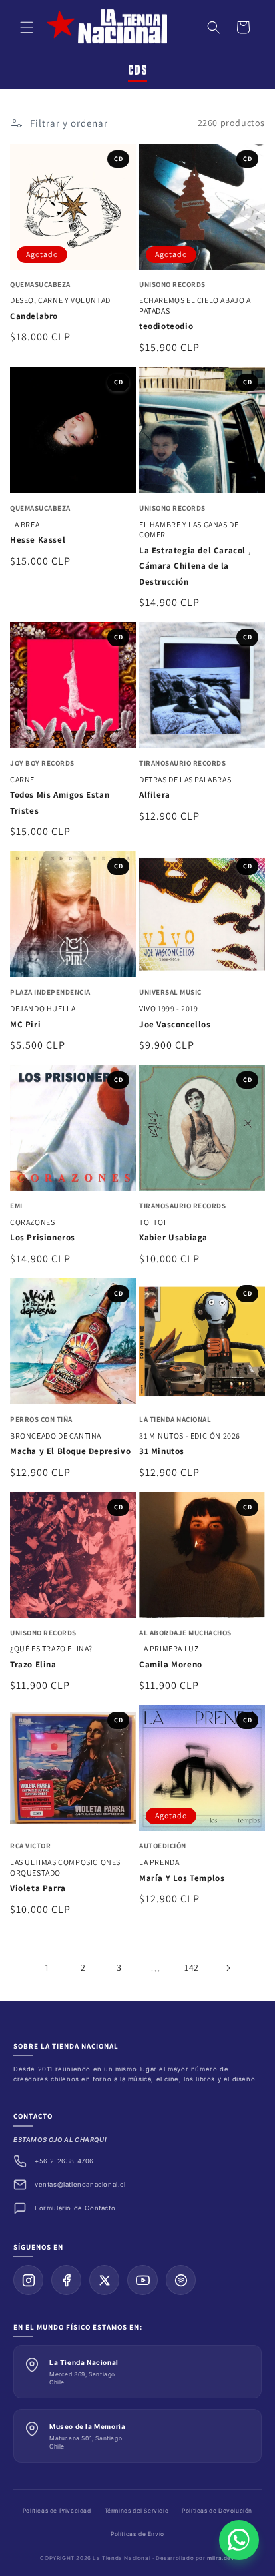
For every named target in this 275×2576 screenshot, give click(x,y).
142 (192, 1967)
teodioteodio (166, 326)
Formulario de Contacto (75, 2208)
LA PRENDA (159, 1862)
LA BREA (25, 524)
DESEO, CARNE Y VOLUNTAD (60, 300)
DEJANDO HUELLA (43, 1008)
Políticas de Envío (137, 2534)
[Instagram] (28, 2280)
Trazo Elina (33, 1664)
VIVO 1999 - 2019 (169, 1008)
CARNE (22, 779)
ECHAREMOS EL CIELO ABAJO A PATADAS (195, 305)
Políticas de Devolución (217, 2511)
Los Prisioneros (43, 1237)
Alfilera (155, 795)
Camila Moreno (171, 1664)
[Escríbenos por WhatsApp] (239, 2540)
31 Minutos (162, 1451)
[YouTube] (143, 2280)
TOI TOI (152, 1222)
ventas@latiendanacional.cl (80, 2184)
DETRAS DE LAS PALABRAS (185, 779)
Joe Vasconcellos (175, 1024)
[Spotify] (181, 2280)
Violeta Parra (38, 1888)
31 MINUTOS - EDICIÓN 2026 (190, 1436)
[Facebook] (66, 2280)
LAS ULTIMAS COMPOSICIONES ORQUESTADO (65, 1867)
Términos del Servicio (137, 2511)
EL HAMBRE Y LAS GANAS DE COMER (189, 530)
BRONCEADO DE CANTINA (56, 1436)
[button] (27, 27)
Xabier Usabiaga (173, 1237)
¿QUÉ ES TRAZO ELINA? (51, 1648)
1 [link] (47, 1968)
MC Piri (25, 1024)
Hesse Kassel (38, 540)
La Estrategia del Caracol (194, 550)
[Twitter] (104, 2280)
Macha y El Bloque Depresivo (70, 1451)
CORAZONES (32, 1222)
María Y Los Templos (182, 1878)
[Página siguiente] (228, 1968)
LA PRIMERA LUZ (169, 1648)
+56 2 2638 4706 (64, 2161)
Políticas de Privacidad (57, 2511)
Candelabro (34, 316)
